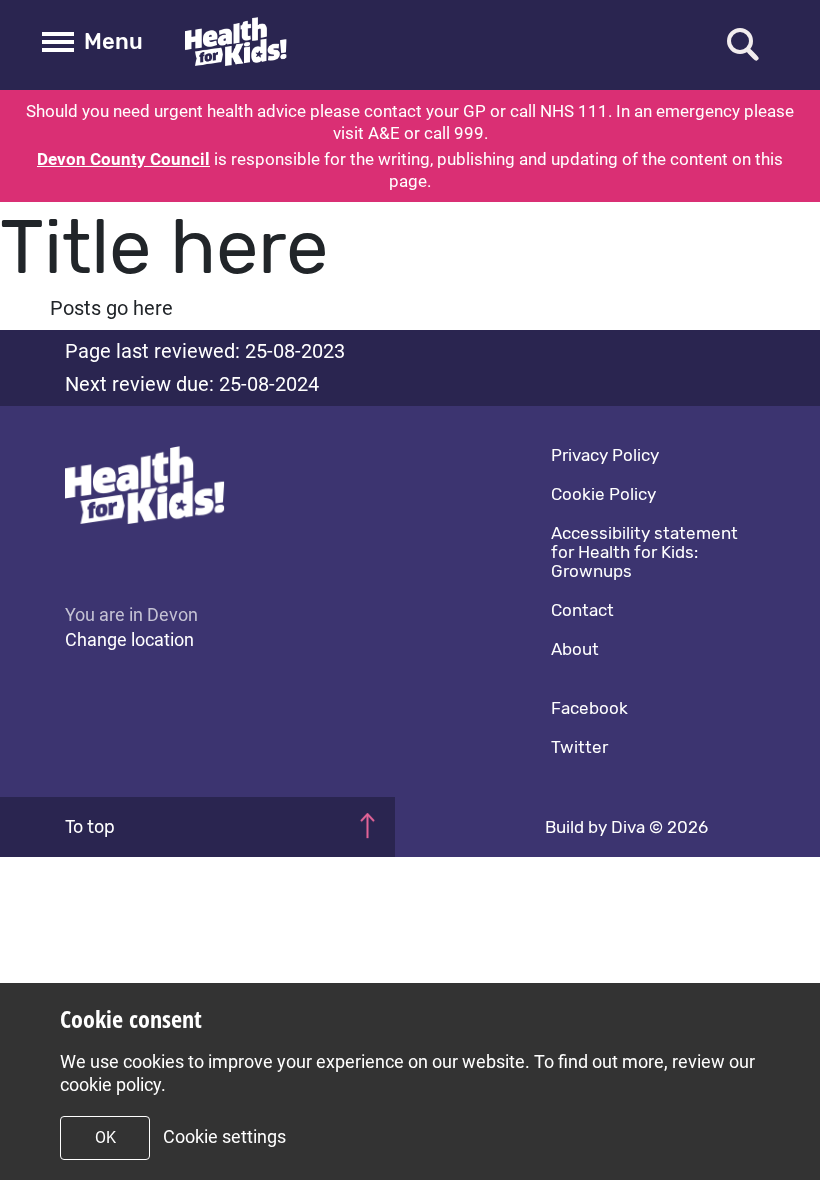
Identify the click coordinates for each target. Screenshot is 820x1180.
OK (105, 1137)
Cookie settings (224, 1136)
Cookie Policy (603, 494)
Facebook (589, 708)
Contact (582, 610)
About (575, 649)
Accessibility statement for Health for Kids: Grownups (644, 552)
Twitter (579, 747)
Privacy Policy (605, 455)
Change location (129, 639)
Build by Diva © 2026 (626, 827)
